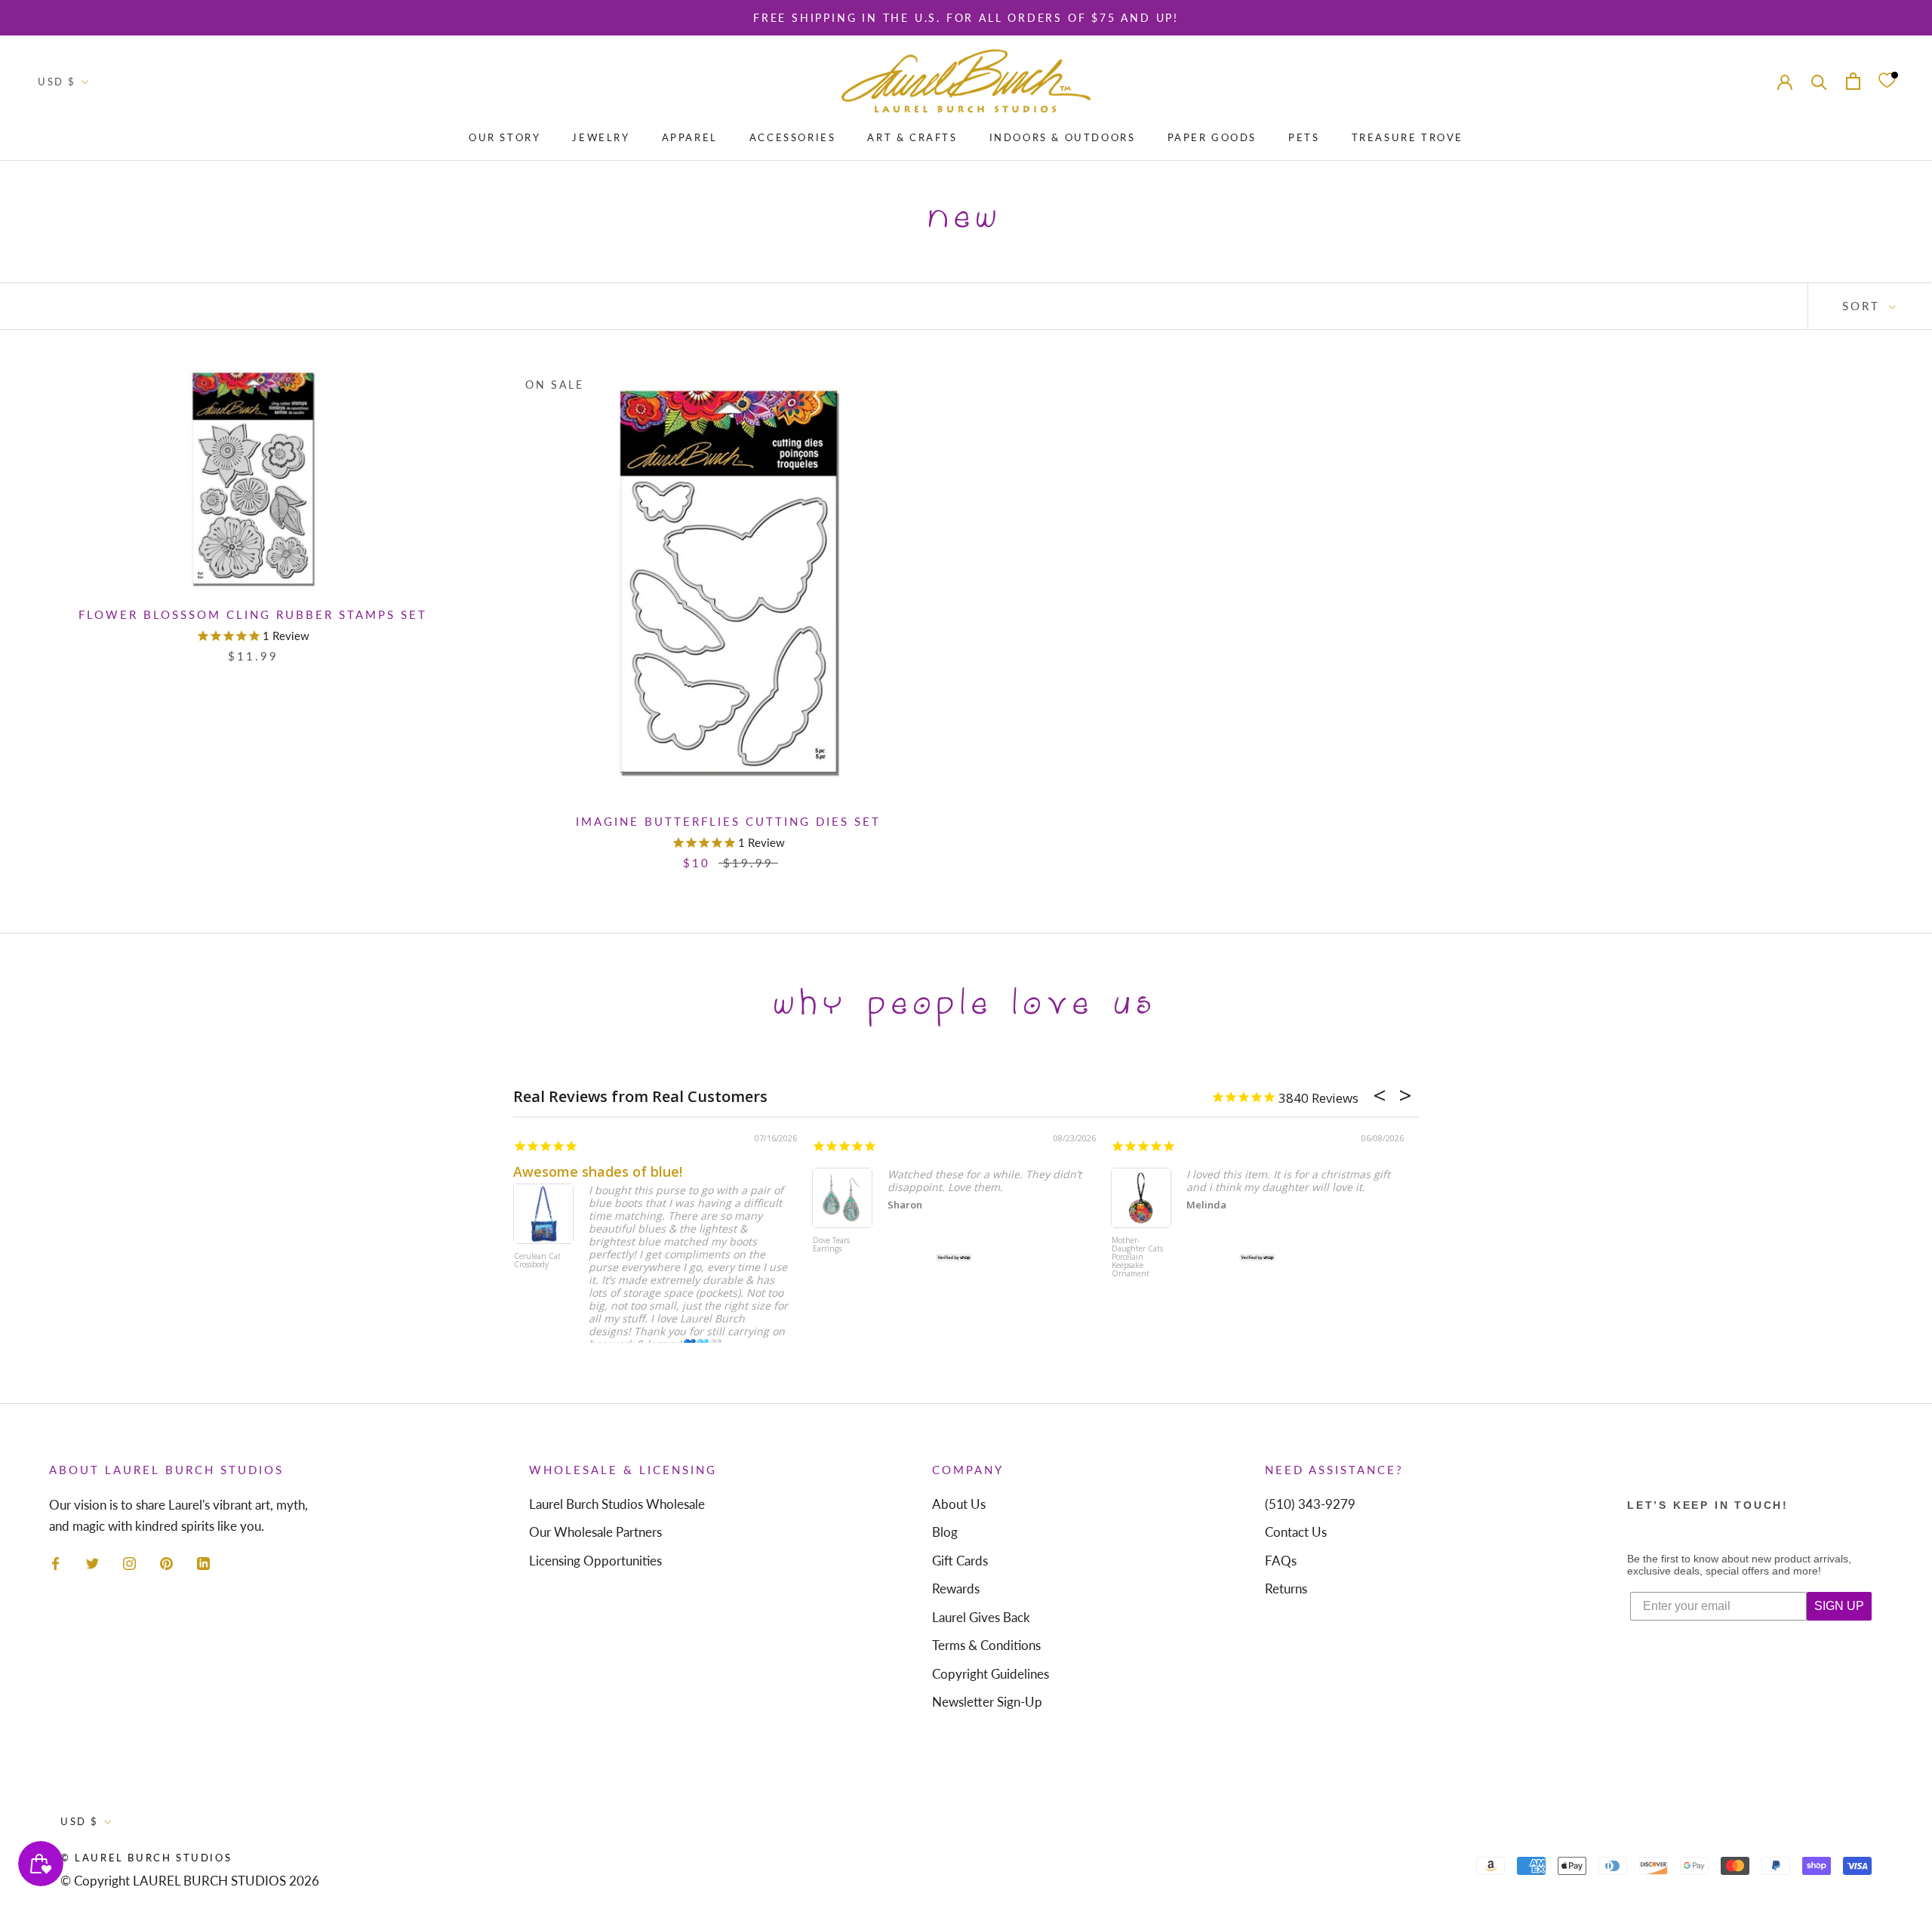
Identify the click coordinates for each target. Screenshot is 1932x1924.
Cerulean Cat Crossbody (537, 1261)
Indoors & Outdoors (1063, 137)
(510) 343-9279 (1310, 1504)
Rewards (956, 1588)
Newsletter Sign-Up (987, 1702)
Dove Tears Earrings (831, 1245)
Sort (1864, 306)
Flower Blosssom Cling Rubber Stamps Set (253, 614)
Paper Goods (1212, 137)
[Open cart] (1853, 81)
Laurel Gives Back (981, 1617)
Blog (945, 1532)
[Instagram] (129, 1562)
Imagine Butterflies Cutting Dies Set (728, 821)
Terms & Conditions (986, 1645)
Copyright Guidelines (991, 1674)
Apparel (690, 137)
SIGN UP (1839, 1606)
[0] (1887, 81)
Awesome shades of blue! (598, 1171)
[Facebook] (55, 1562)
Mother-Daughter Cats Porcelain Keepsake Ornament (1137, 1258)
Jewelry (601, 137)
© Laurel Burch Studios (146, 1858)
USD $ (57, 82)
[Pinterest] (166, 1562)
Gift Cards (960, 1561)
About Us (959, 1504)
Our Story (505, 137)
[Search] (1819, 81)
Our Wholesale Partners (595, 1532)
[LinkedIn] (203, 1562)
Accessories (793, 137)
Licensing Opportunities (595, 1561)
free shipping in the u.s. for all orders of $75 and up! (966, 18)
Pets (1304, 137)
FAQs (1281, 1561)
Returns (1286, 1588)
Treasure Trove (1407, 137)
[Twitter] (92, 1562)
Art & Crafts (912, 137)
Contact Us (1296, 1532)
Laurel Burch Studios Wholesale (617, 1504)
